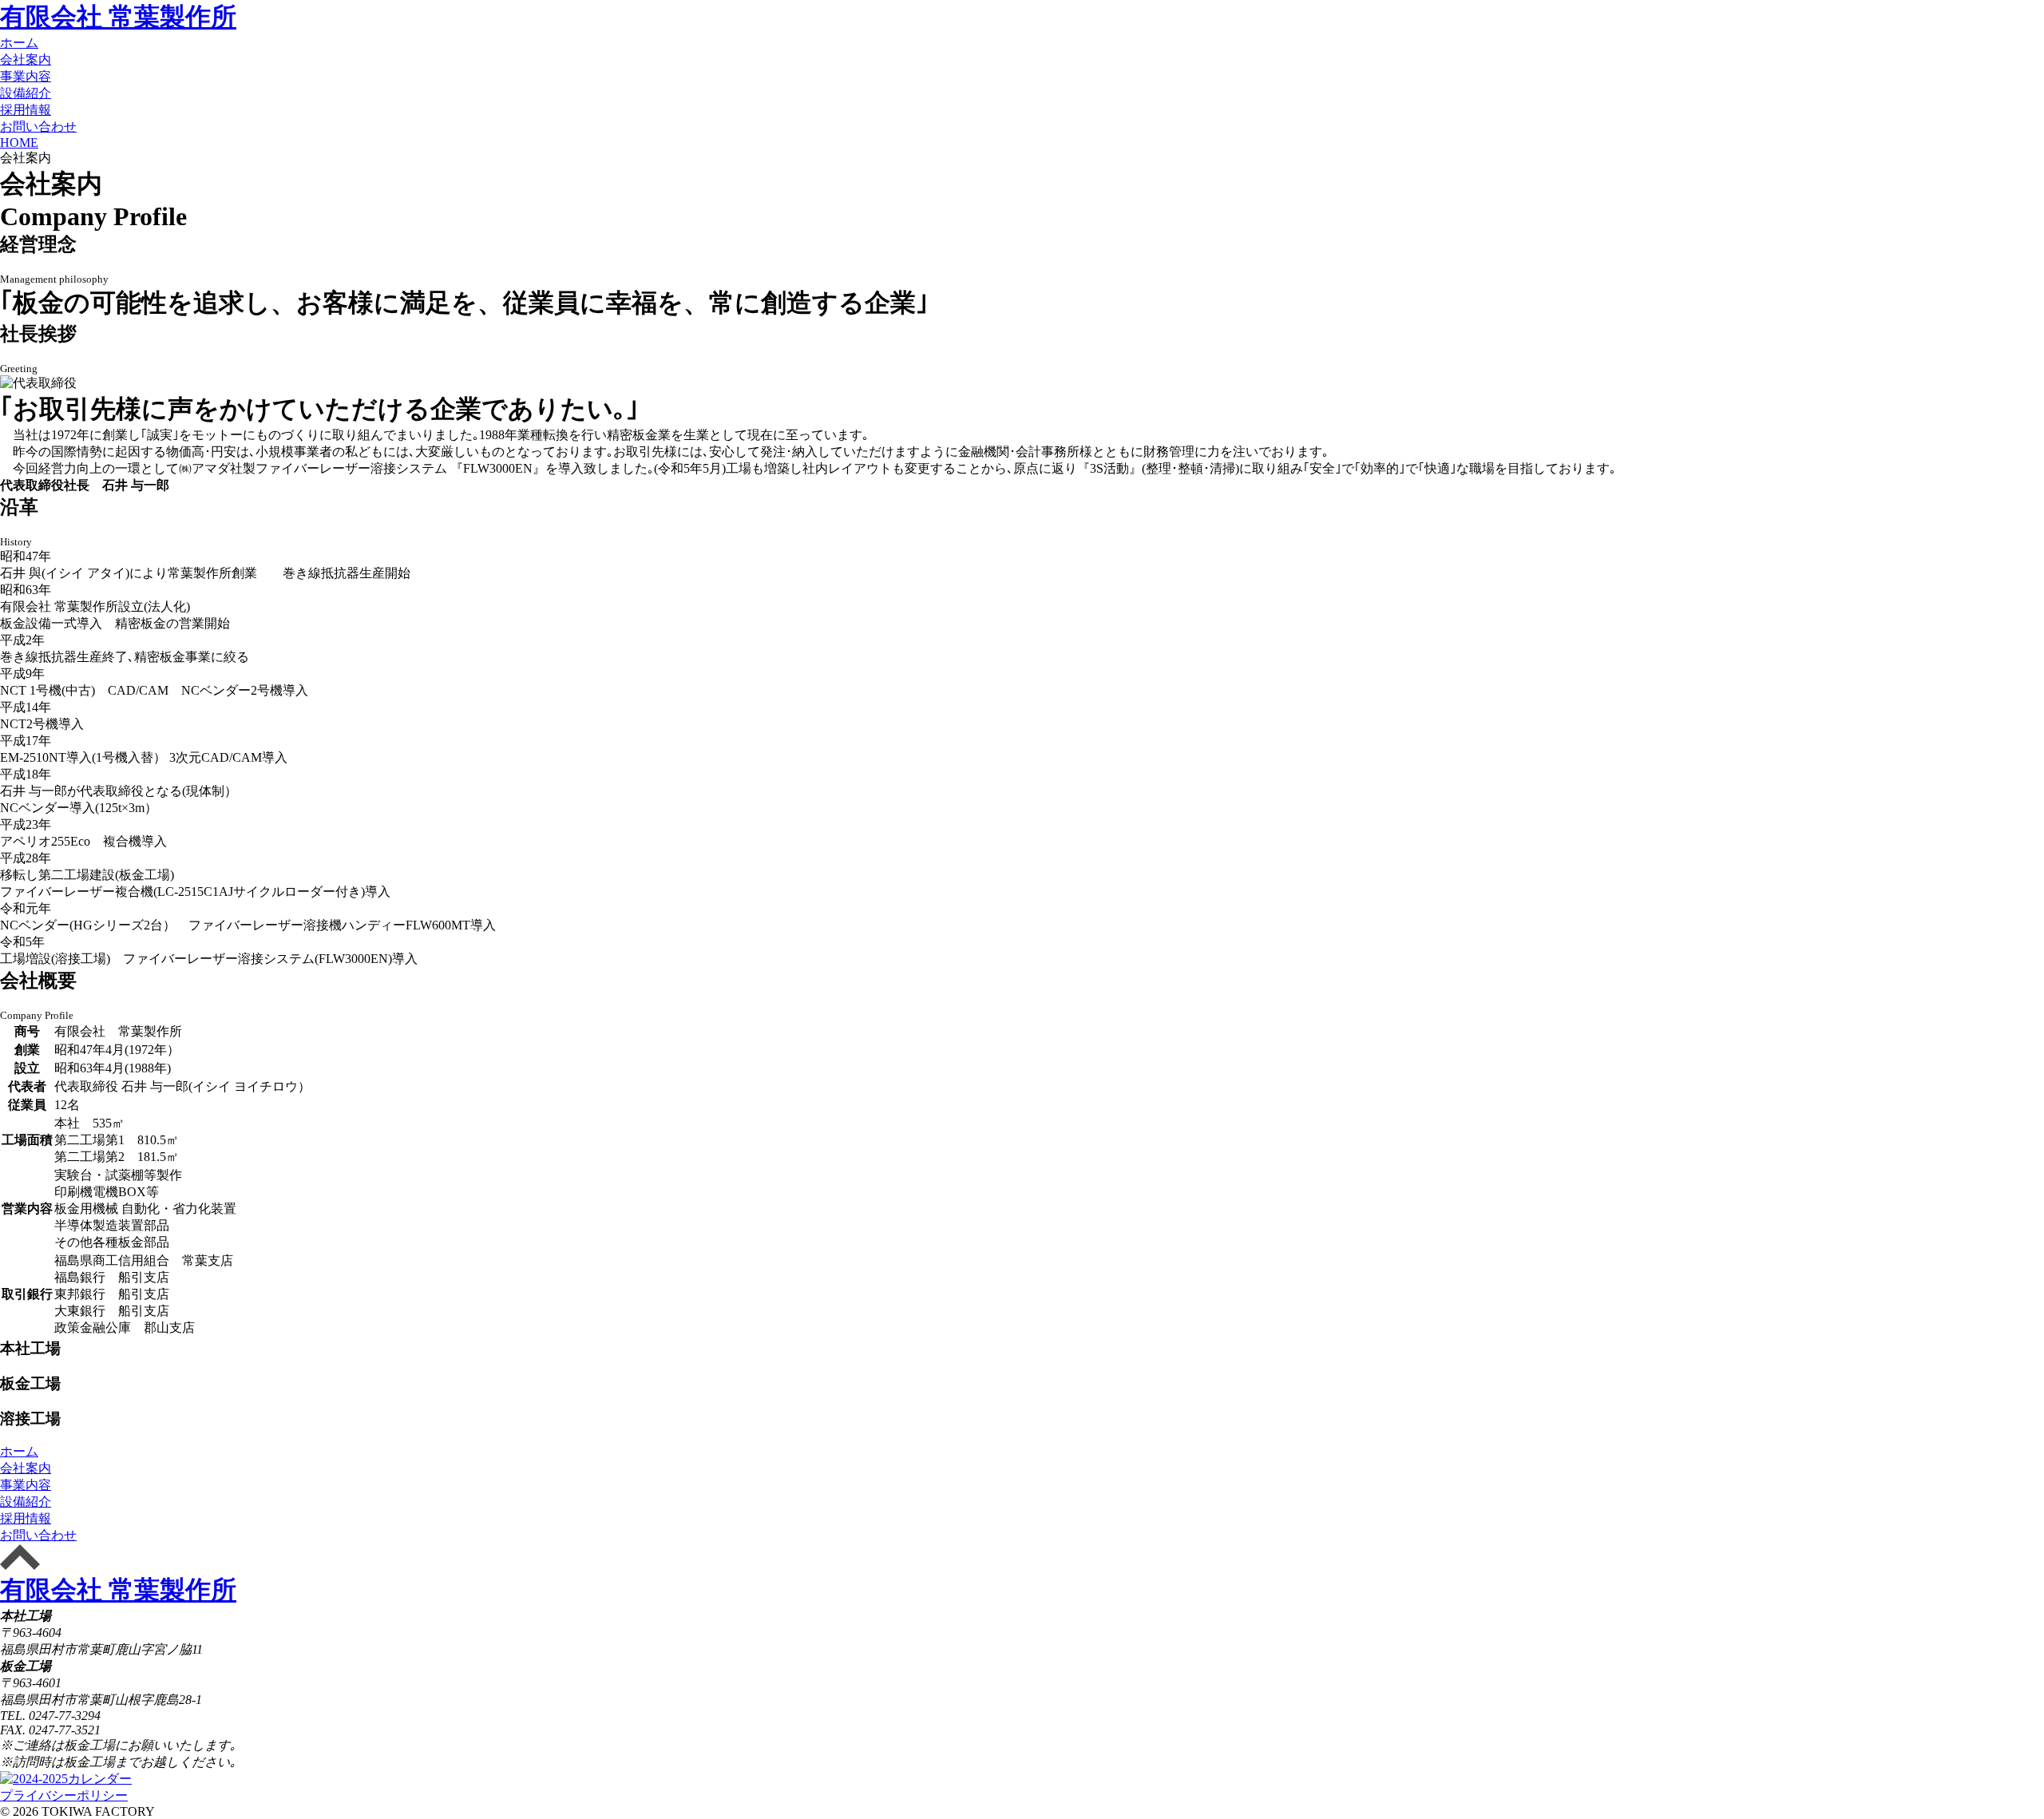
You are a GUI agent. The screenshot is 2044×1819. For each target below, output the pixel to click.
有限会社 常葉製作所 (118, 17)
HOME (19, 143)
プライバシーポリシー (64, 1795)
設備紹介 (26, 93)
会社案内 (26, 59)
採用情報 (26, 110)
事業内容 (26, 76)
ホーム (19, 43)
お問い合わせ (38, 127)
